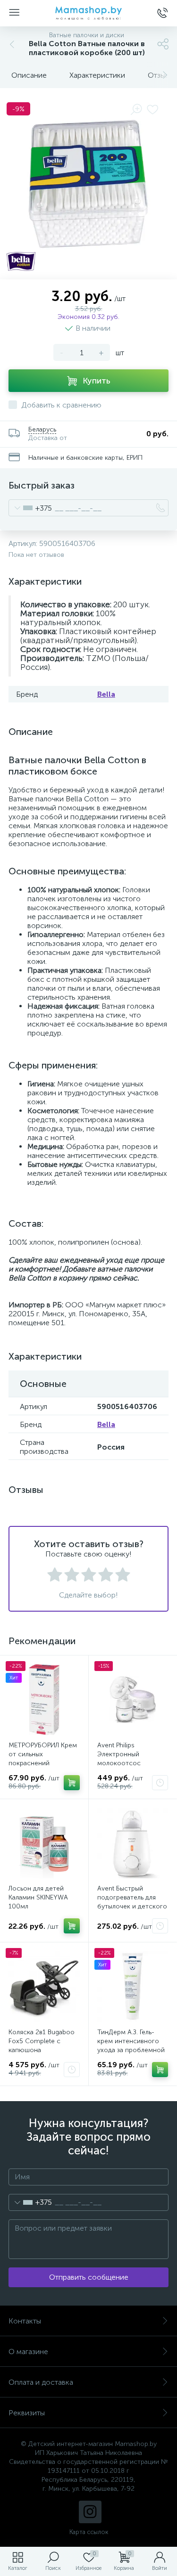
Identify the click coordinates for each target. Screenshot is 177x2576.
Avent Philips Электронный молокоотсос (119, 1754)
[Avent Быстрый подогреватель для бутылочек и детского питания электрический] (133, 1843)
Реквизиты (27, 2413)
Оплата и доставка (41, 2382)
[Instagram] (90, 2512)
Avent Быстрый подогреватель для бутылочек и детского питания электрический (132, 1906)
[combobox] (30, 508)
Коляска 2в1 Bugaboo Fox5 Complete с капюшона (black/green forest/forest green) (42, 2050)
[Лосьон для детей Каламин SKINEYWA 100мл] (44, 1843)
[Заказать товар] (160, 1783)
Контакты (25, 2321)
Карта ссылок (89, 2532)
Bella (106, 694)
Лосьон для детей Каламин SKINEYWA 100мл (38, 1897)
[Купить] (72, 1783)
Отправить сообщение (89, 2277)
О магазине (28, 2352)
